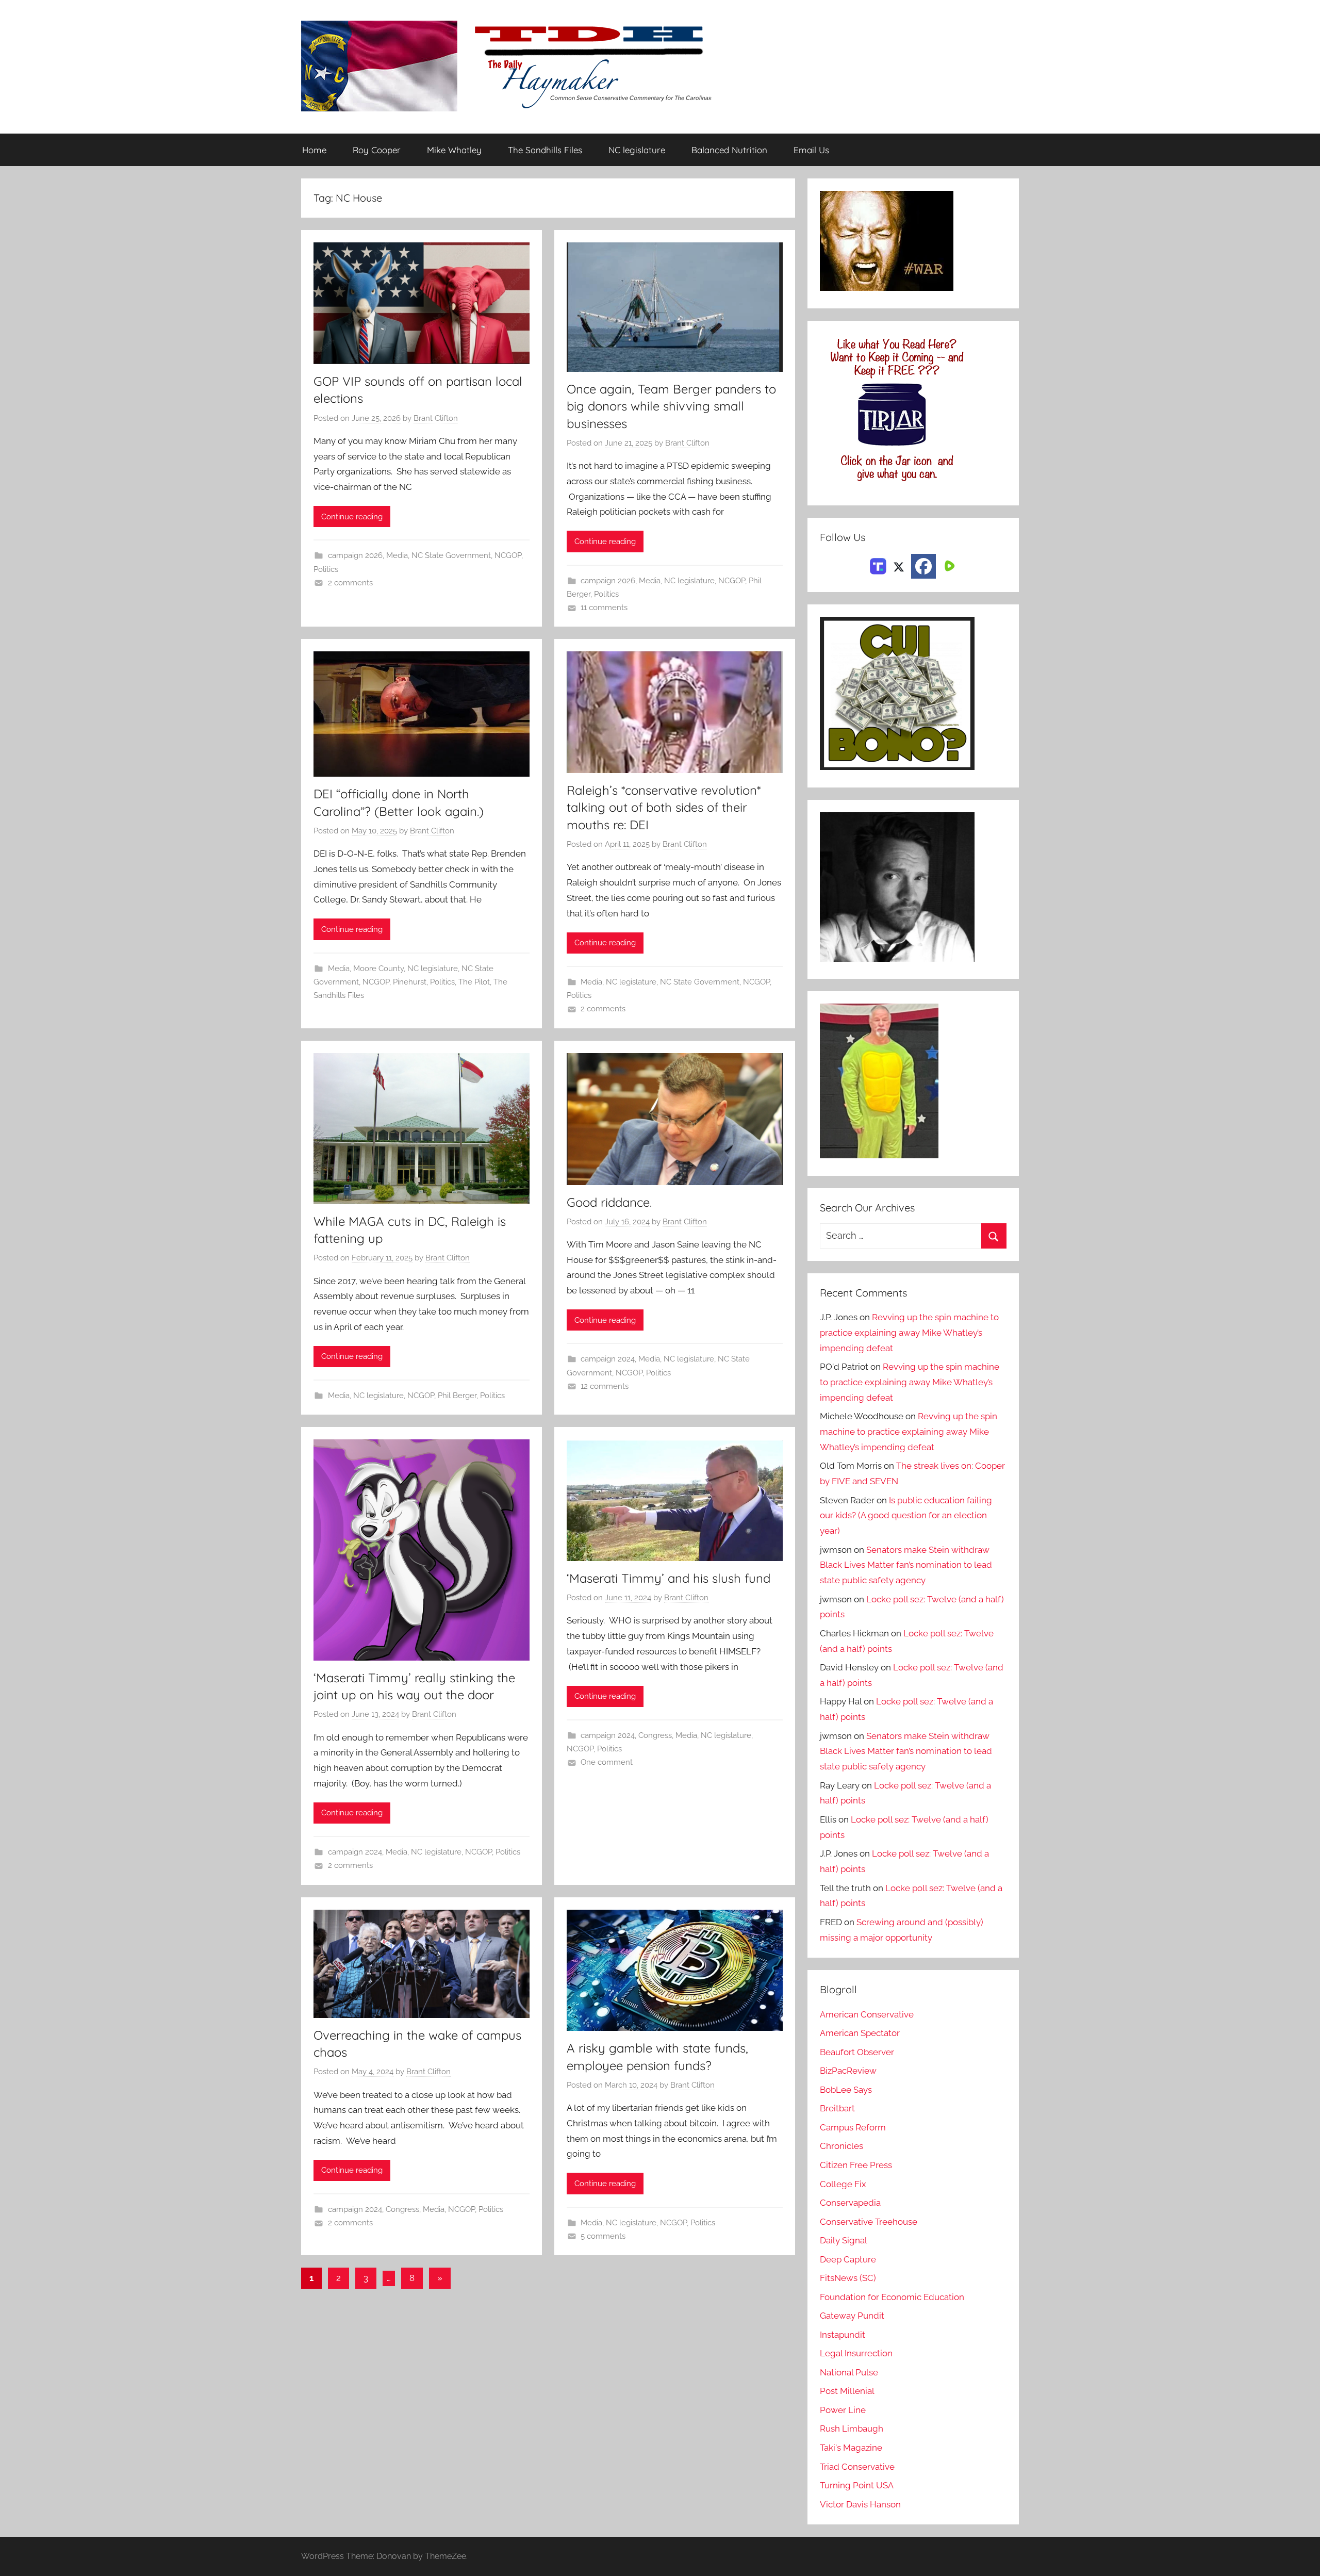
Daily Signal (844, 2240)
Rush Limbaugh (852, 2429)
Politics (326, 569)
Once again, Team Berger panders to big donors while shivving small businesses (671, 406)
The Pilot (474, 982)
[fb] (923, 566)
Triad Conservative (857, 2467)
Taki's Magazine (851, 2448)
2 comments (350, 583)
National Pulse (849, 2372)
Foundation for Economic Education (892, 2297)
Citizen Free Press (856, 2165)
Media (397, 555)
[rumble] (948, 565)
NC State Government (451, 555)
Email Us (811, 150)
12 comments (605, 1386)
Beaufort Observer (857, 2052)
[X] (899, 565)
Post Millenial (847, 2391)
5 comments (603, 2236)
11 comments (604, 608)
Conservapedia (850, 2203)
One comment (607, 1762)
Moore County (378, 969)
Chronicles (841, 2146)
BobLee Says (846, 2090)
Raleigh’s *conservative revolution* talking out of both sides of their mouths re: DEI (664, 807)
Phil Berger (457, 1396)
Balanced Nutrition (729, 150)
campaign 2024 (608, 1359)
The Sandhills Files (545, 150)
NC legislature (637, 150)
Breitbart (837, 2108)
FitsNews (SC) (848, 2278)
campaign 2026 (355, 555)
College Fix (843, 2184)
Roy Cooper (377, 150)
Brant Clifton (436, 418)
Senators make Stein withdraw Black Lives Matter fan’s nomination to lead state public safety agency (906, 1565)
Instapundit (843, 2335)
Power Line (843, 2410)
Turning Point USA (857, 2485)
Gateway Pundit (852, 2316)
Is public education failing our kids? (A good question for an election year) (906, 1516)
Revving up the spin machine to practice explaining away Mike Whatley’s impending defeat (909, 1333)
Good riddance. (609, 1202)
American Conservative (867, 2014)
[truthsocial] (878, 565)
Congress (655, 1735)
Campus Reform (853, 2127)
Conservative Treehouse (869, 2222)
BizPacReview (848, 2071)
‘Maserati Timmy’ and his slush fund (669, 1578)
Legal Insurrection (856, 2353)
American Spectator (860, 2033)
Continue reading (352, 517)
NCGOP (508, 555)
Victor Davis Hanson (860, 2504)
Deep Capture (848, 2259)
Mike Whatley (454, 150)
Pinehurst (410, 982)
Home (314, 150)
